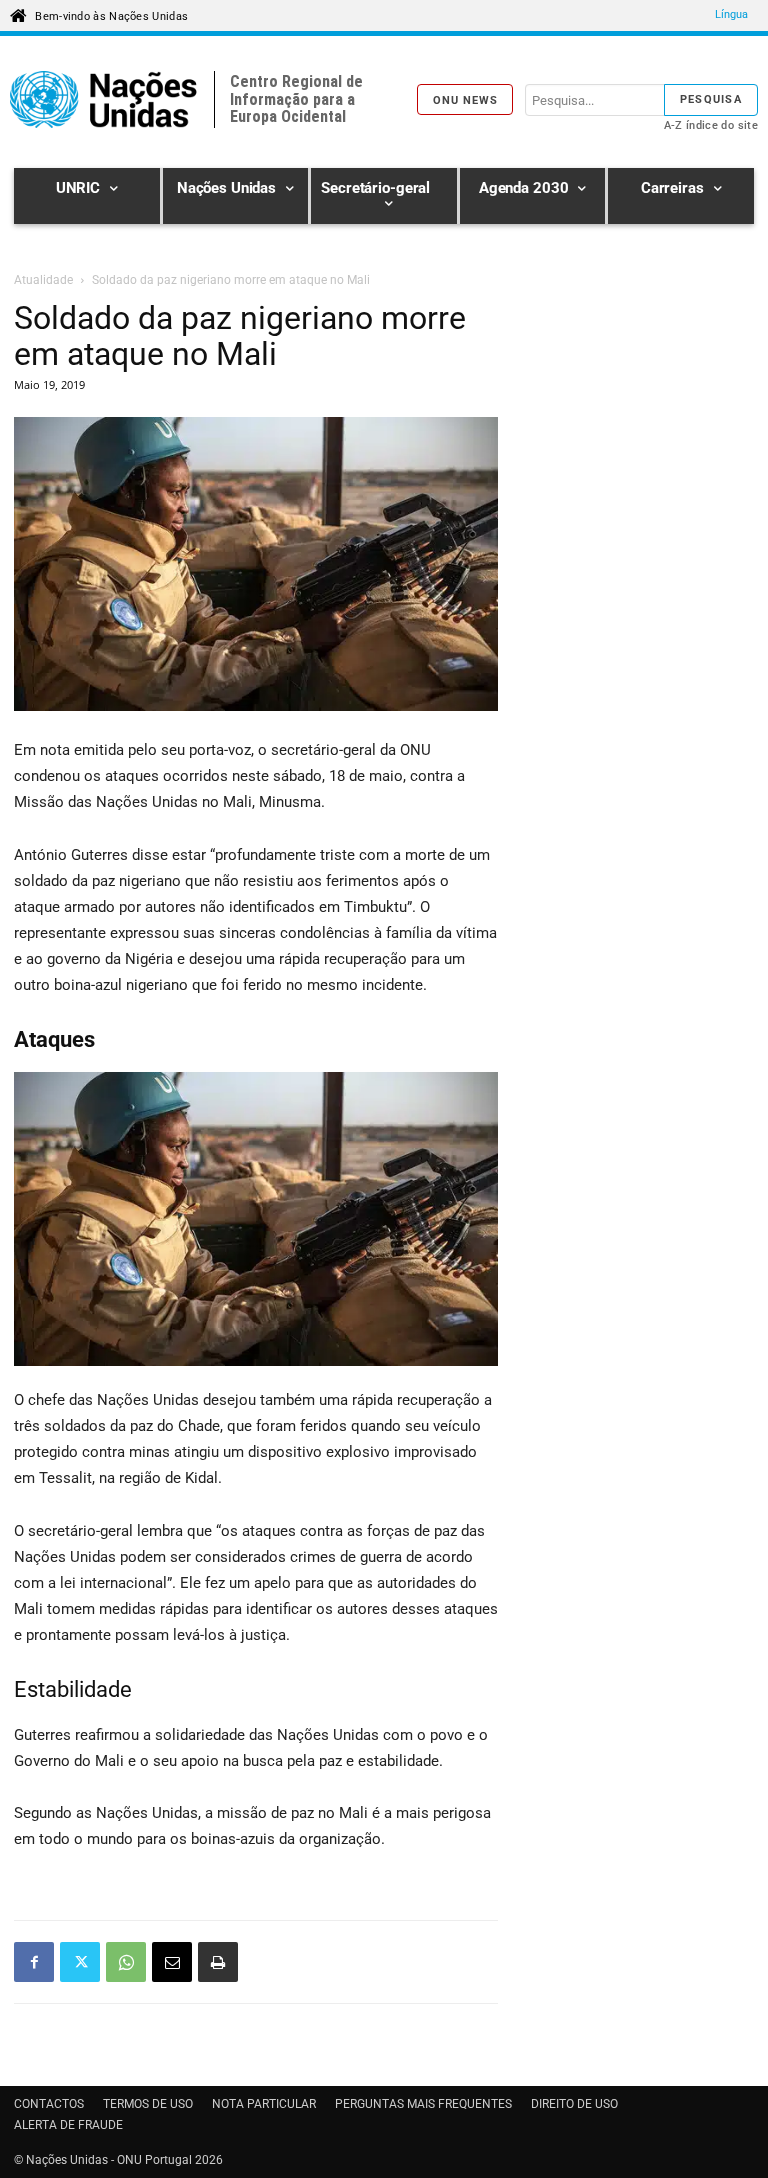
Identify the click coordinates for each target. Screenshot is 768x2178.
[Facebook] (34, 1962)
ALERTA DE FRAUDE (68, 2125)
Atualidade (43, 280)
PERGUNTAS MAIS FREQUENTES (423, 2104)
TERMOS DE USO (148, 2104)
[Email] (172, 1962)
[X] (80, 1962)
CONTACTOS (49, 2104)
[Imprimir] (218, 1962)
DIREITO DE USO (574, 2104)
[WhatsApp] (126, 1962)
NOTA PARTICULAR (264, 2104)
